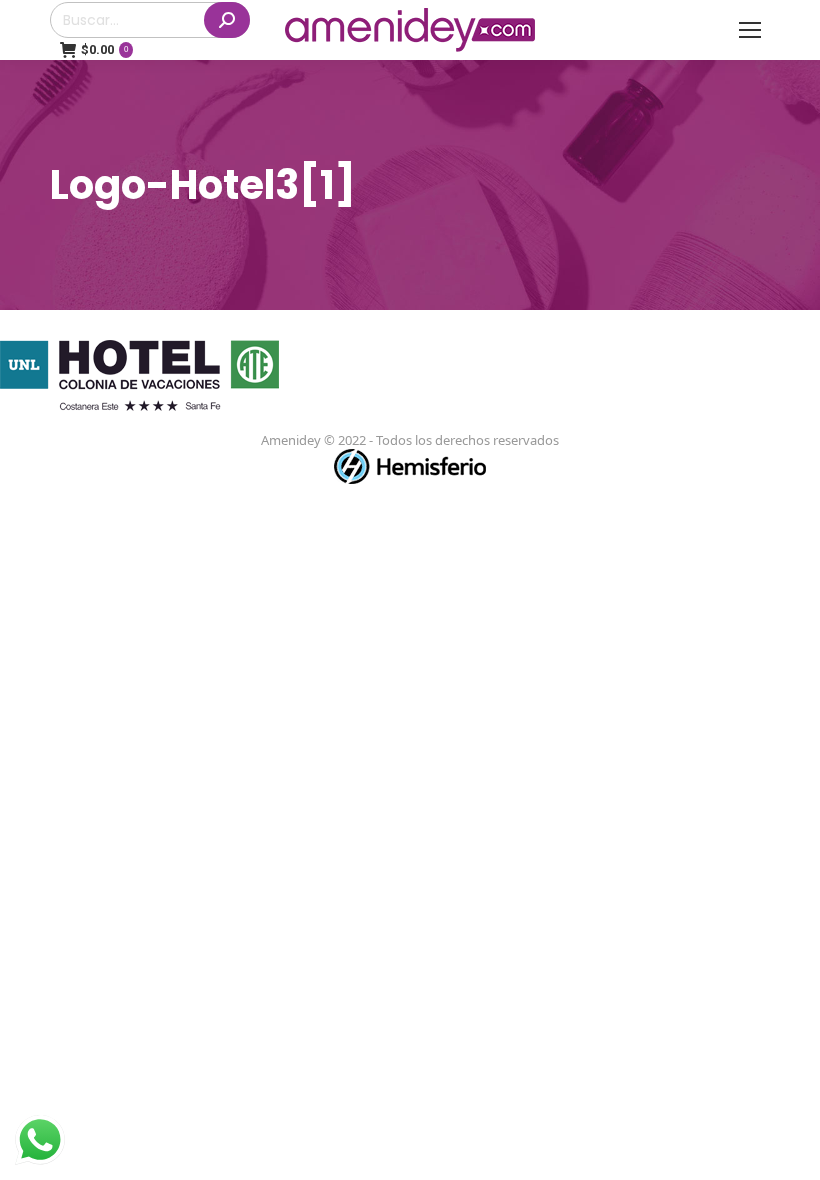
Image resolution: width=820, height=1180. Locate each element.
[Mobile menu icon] (750, 30)
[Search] (227, 20)
